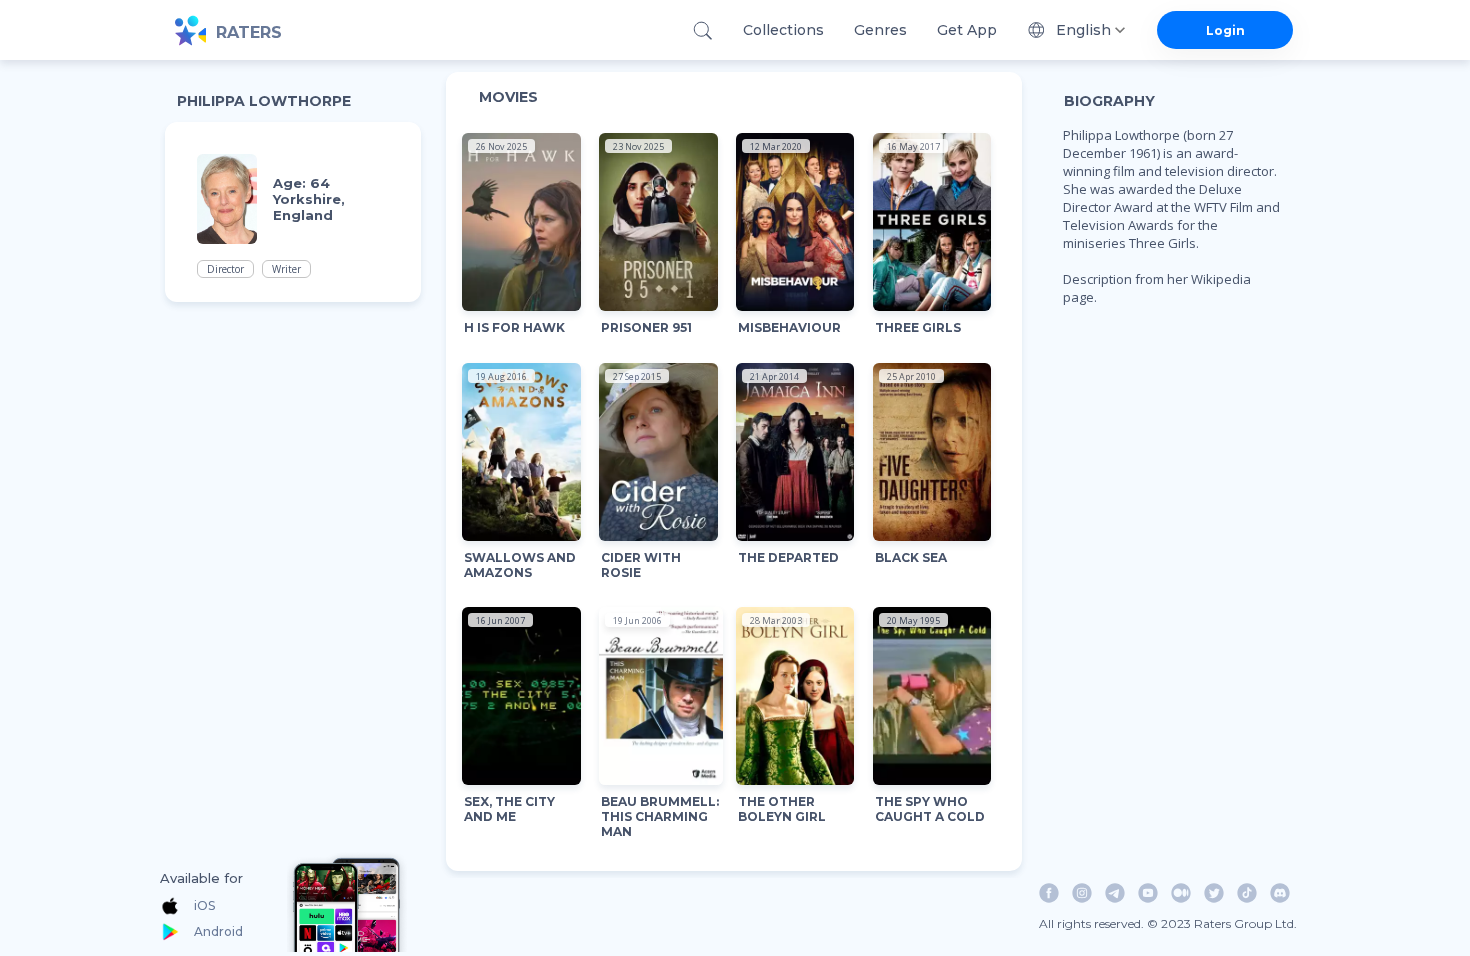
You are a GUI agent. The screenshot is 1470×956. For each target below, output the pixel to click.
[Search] (702, 30)
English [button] (1083, 30)
